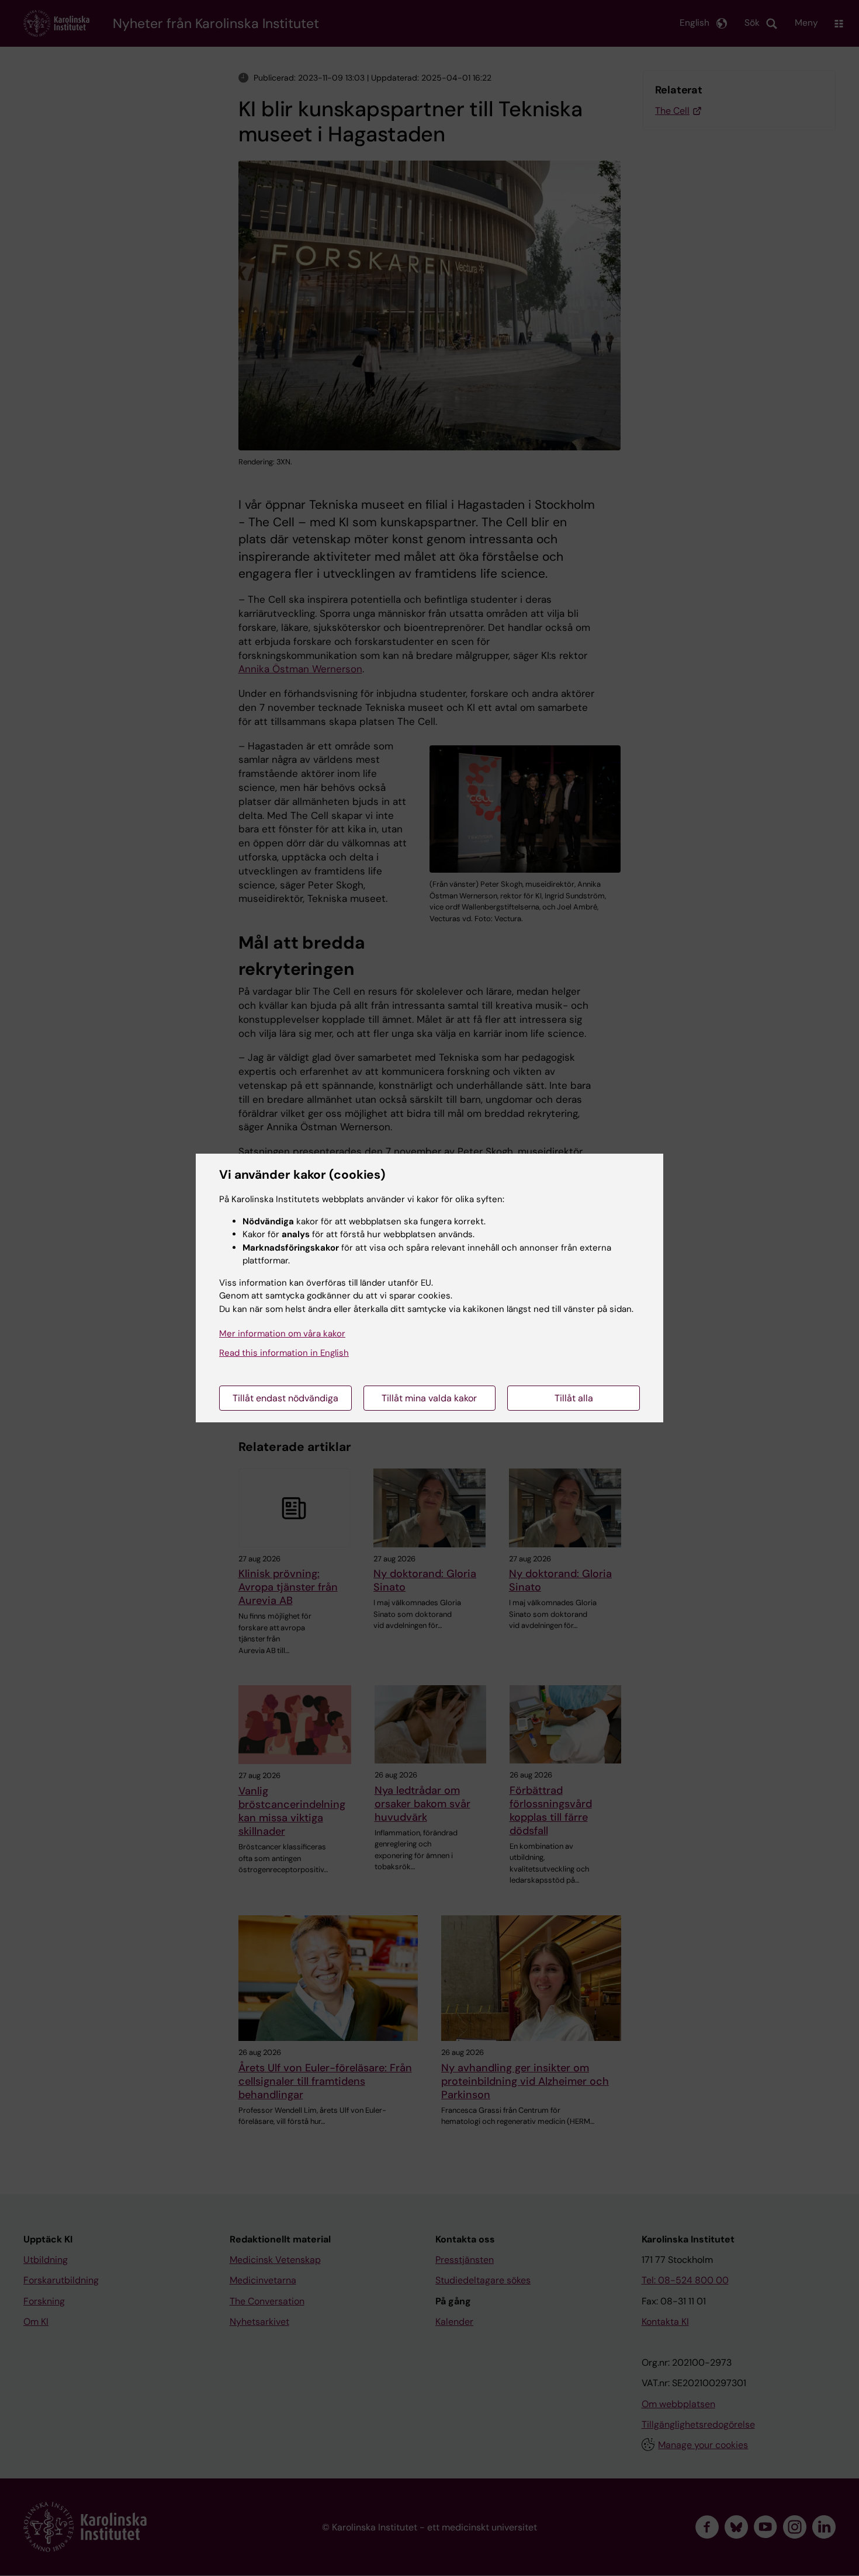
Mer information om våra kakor (282, 1334)
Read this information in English (284, 1353)
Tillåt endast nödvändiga (285, 1398)
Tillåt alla (574, 1398)
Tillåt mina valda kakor (429, 1398)
